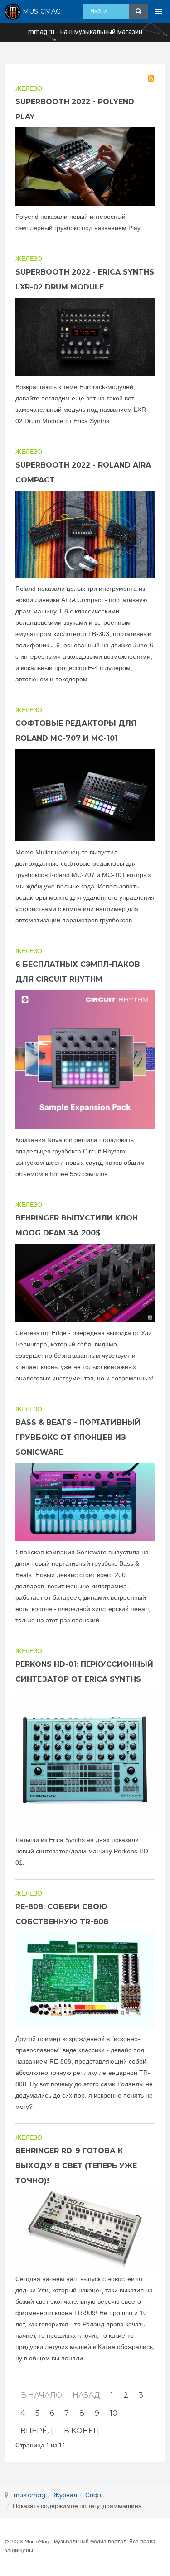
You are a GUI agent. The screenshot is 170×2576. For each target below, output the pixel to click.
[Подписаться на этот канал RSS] (151, 78)
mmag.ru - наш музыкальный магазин (85, 32)
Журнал (65, 2495)
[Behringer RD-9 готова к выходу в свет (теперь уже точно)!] (85, 2230)
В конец (82, 2431)
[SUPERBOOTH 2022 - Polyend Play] (85, 166)
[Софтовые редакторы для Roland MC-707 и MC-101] (85, 795)
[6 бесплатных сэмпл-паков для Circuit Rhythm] (85, 1059)
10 (114, 2413)
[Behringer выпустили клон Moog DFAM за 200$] (85, 1283)
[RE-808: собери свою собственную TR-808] (85, 1980)
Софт (93, 2495)
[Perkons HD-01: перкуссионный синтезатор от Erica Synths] (85, 1759)
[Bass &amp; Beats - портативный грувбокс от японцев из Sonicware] (85, 1502)
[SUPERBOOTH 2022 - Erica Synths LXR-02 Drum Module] (85, 337)
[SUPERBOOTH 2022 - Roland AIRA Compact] (85, 534)
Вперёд (37, 2431)
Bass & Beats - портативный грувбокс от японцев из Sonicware (78, 1437)
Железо (29, 89)
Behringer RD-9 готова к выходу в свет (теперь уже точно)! (76, 2166)
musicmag (29, 2495)
